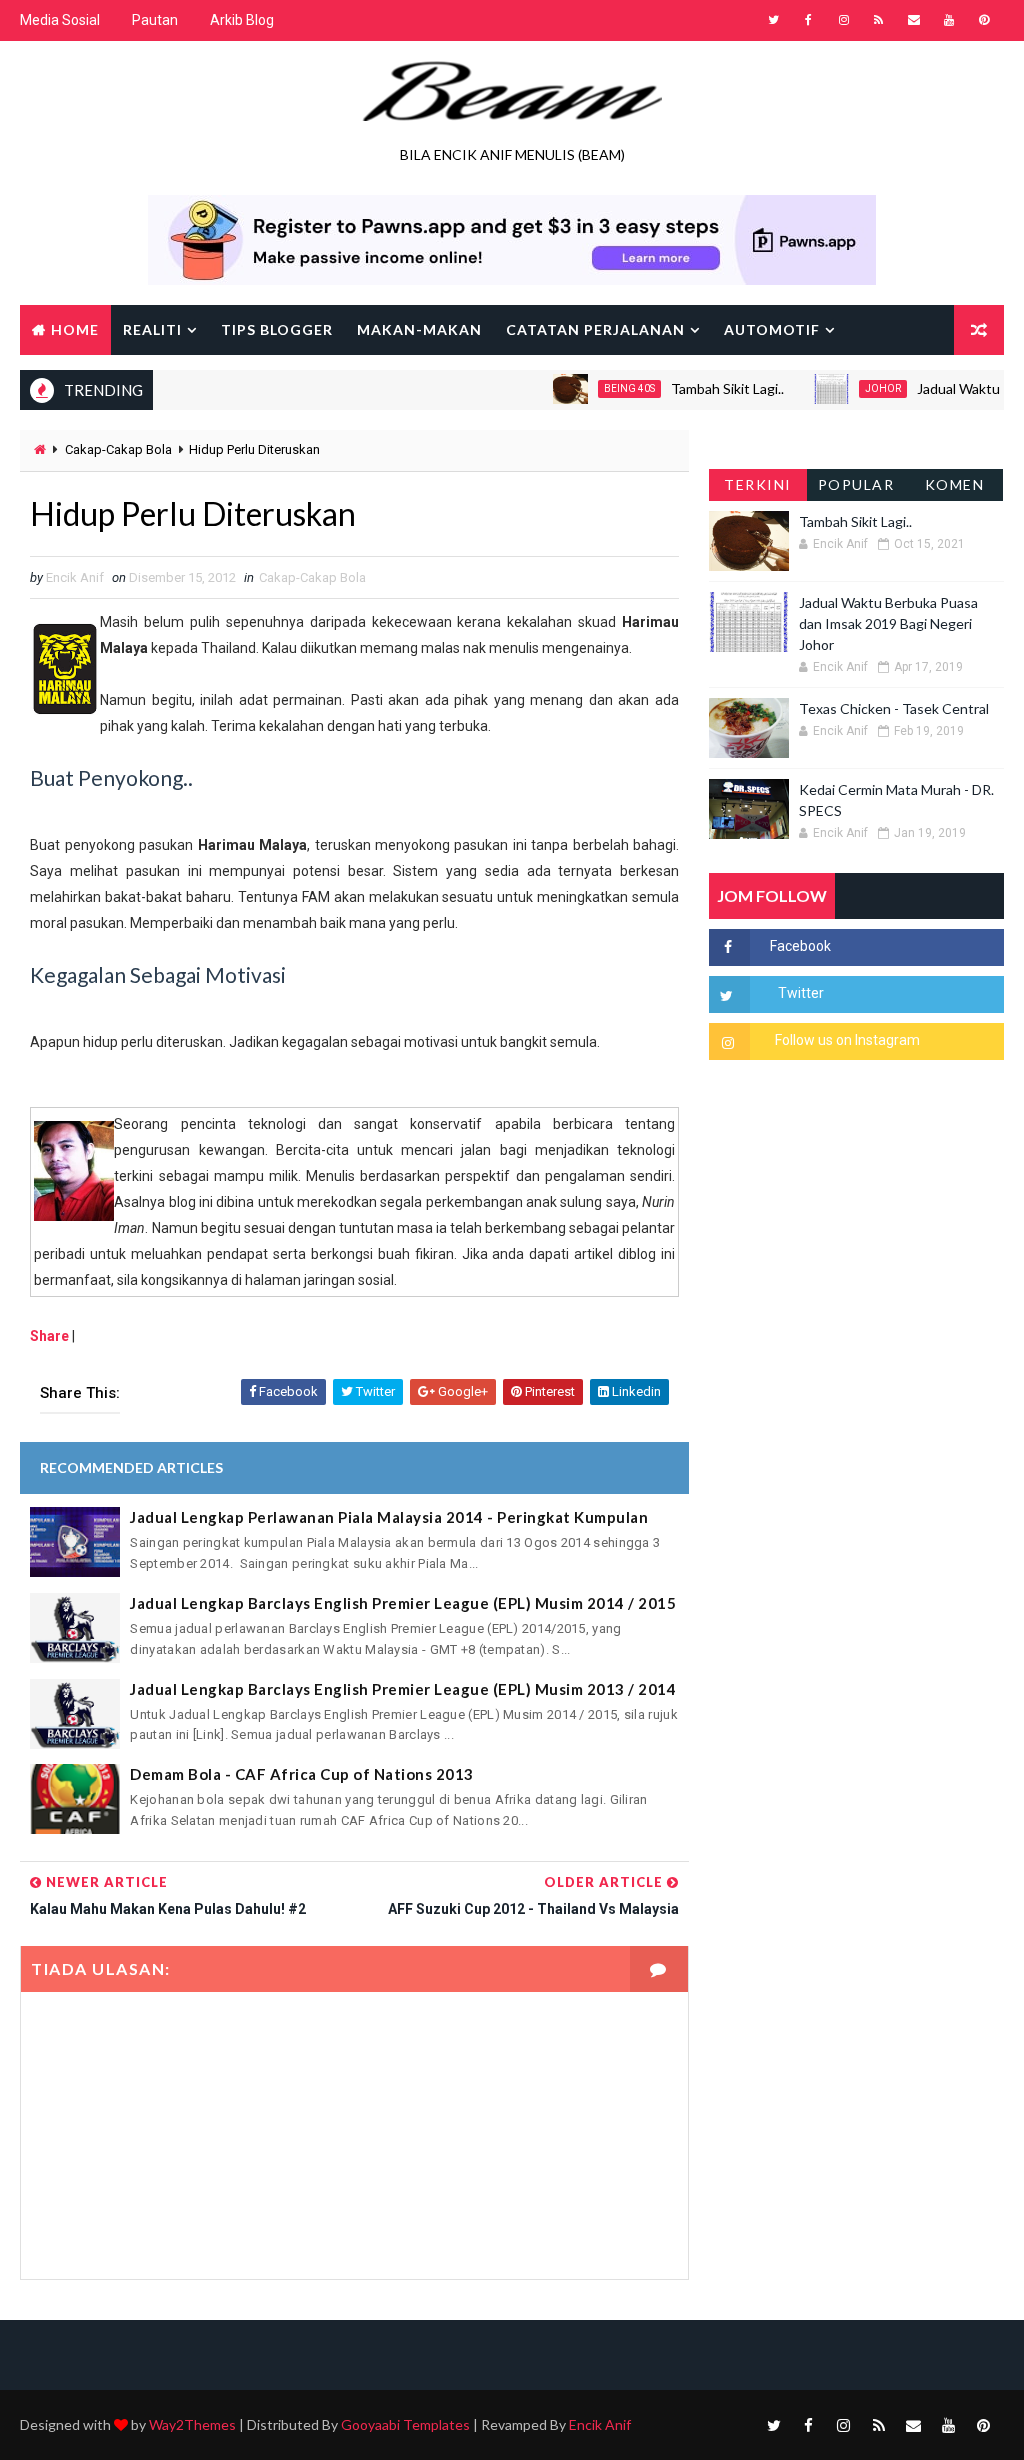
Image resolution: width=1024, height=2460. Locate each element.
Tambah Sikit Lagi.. (695, 388)
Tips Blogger (277, 329)
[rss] (879, 20)
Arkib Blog (242, 20)
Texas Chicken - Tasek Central (894, 708)
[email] (914, 20)
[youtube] (949, 20)
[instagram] (844, 20)
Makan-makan (419, 329)
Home (75, 329)
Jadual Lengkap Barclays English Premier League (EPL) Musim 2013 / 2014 (403, 1689)
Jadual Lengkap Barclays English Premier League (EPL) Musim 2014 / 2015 (403, 1603)
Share (49, 1336)
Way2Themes (192, 2424)
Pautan (155, 20)
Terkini (758, 484)
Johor (851, 388)
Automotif (772, 329)
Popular (856, 484)
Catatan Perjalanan (595, 329)
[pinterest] (984, 20)
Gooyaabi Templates (405, 2424)
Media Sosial (60, 20)
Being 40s (597, 388)
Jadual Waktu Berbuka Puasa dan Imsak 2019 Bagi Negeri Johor (888, 623)
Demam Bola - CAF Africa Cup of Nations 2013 (302, 1774)
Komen (955, 484)
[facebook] (809, 20)
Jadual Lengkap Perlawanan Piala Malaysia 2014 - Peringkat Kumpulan (389, 1517)
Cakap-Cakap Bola (118, 449)
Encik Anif (600, 2424)
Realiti (152, 329)
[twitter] (774, 20)
